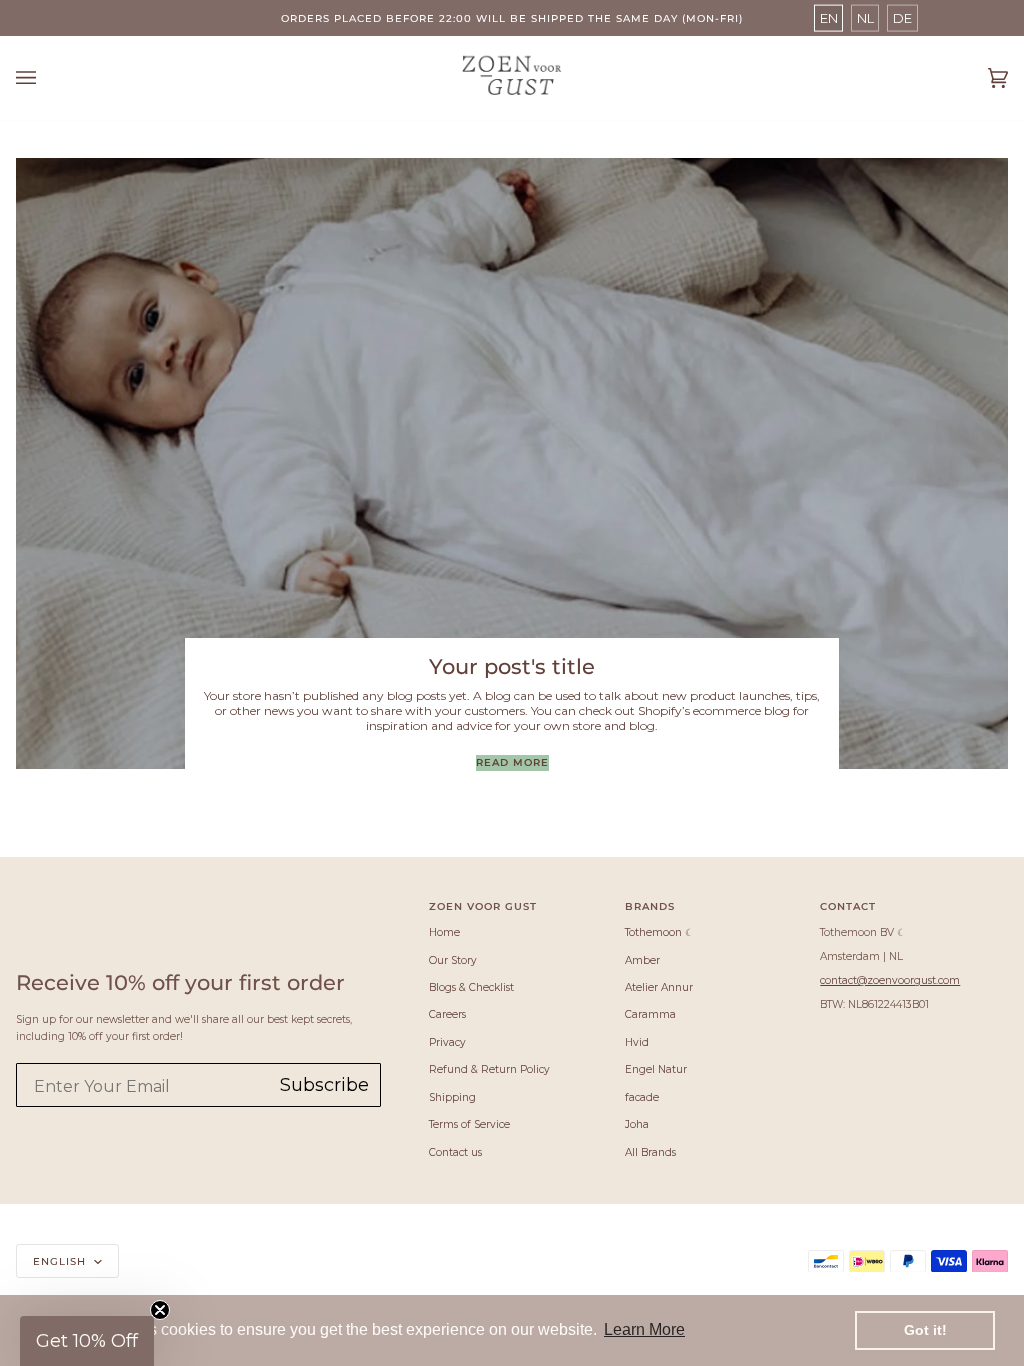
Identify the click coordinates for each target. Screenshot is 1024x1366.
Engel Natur (656, 1069)
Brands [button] (650, 906)
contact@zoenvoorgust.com (890, 980)
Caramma (650, 1014)
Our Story (453, 960)
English (61, 1261)
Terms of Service (469, 1124)
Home (444, 932)
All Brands (650, 1152)
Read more (512, 762)
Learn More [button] (644, 1329)
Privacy (447, 1042)
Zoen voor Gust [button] (483, 906)
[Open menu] (46, 78)
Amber (642, 960)
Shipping (452, 1097)
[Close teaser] (160, 1310)
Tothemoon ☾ (659, 932)
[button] (87, 1341)
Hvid (637, 1042)
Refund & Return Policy (489, 1069)
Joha (637, 1124)
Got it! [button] (925, 1330)
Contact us (455, 1152)
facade (642, 1097)
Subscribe (324, 1085)
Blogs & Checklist (471, 987)
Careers (447, 1014)
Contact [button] (848, 906)
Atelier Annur (659, 987)
